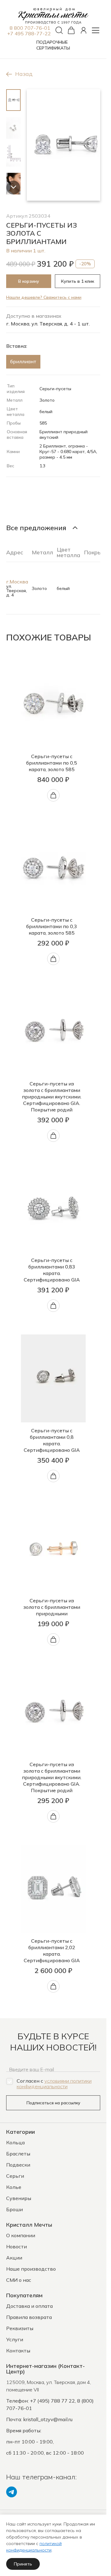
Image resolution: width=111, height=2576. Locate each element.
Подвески (18, 2165)
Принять (23, 2564)
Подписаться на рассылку (53, 2103)
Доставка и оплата (29, 2306)
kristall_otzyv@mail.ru (48, 2419)
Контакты (18, 2351)
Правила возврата (29, 2317)
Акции (14, 2258)
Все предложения (36, 528)
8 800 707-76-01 (30, 28)
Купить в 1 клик (78, 281)
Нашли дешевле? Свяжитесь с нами (44, 297)
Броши (14, 2209)
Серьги (15, 2176)
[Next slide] (13, 188)
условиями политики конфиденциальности (54, 2084)
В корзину (29, 281)
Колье (14, 2187)
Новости (16, 2246)
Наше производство (31, 2269)
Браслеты (18, 2154)
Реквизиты (20, 2328)
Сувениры (19, 2198)
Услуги (15, 2339)
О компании (21, 2235)
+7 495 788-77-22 (29, 33)
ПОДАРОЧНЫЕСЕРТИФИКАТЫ (53, 45)
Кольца (15, 2142)
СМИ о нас (19, 2280)
